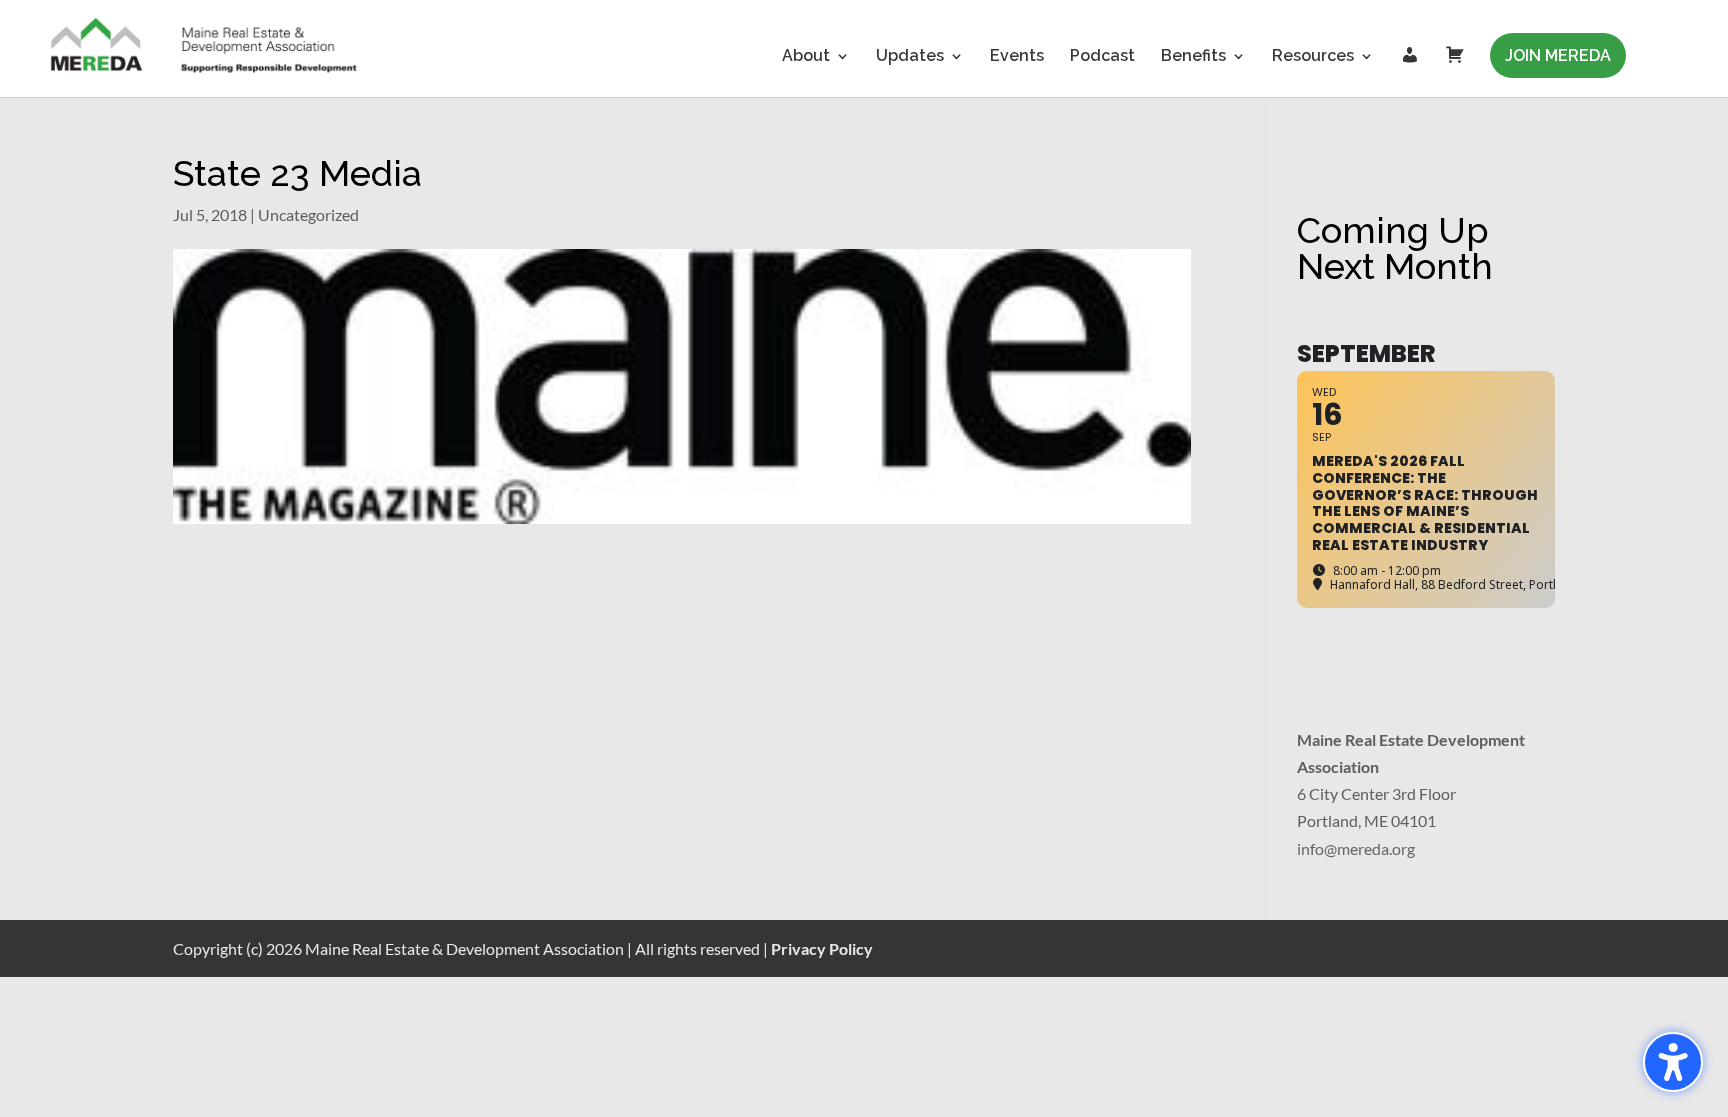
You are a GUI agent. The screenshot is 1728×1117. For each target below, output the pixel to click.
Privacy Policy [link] (822, 948)
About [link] (806, 57)
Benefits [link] (1193, 57)
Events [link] (1017, 57)
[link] (205, 47)
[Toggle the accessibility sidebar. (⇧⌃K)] (1673, 1062)
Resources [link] (1313, 57)
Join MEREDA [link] (1558, 55)
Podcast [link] (1102, 57)
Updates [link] (910, 57)
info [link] (1310, 848)
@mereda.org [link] (1369, 848)
